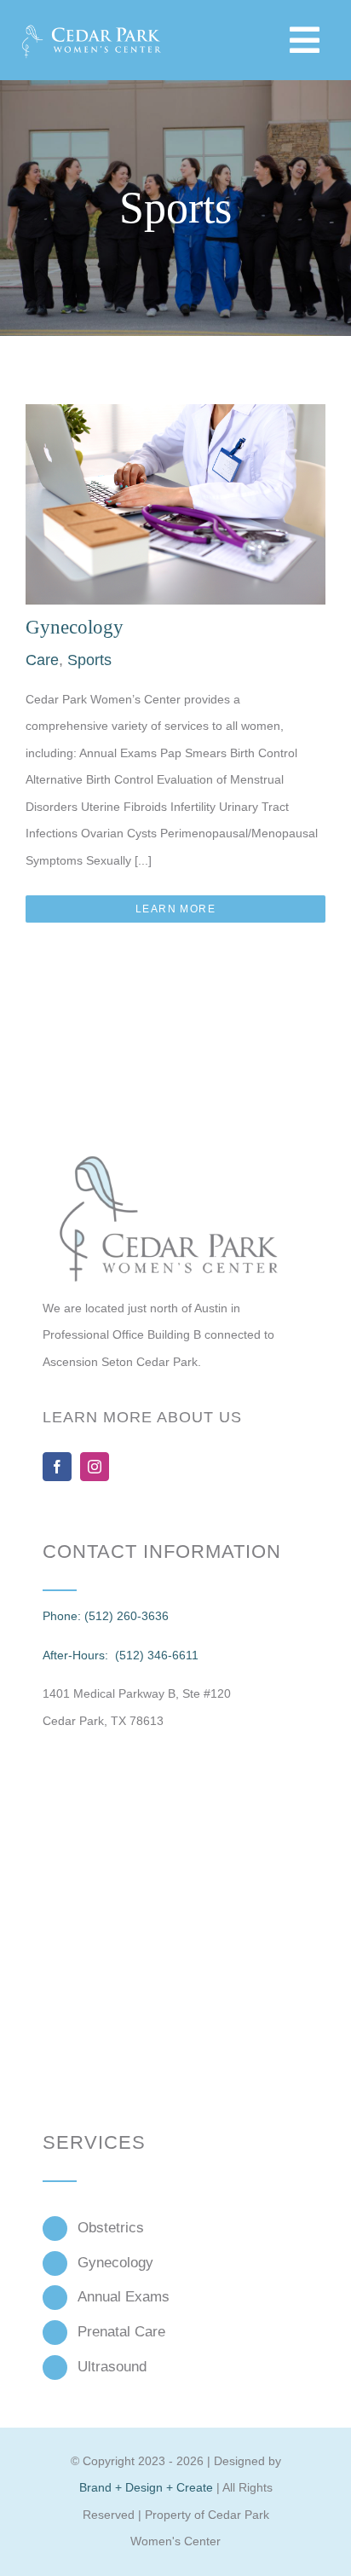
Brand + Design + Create (146, 2487)
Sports (89, 660)
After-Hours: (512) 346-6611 (121, 1655)
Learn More (175, 909)
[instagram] (95, 1467)
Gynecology (75, 627)
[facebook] (57, 1467)
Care (42, 660)
